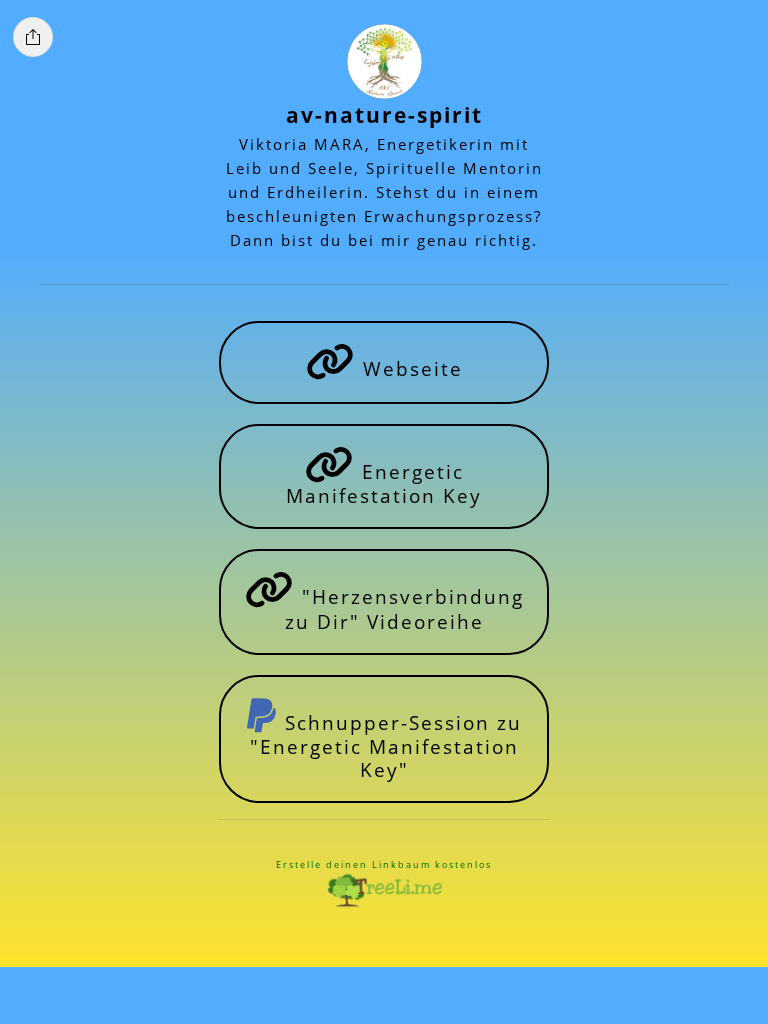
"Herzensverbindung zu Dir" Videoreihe (404, 608)
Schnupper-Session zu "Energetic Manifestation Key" (386, 746)
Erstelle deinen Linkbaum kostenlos (384, 864)
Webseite (409, 368)
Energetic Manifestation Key (384, 483)
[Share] (33, 37)
